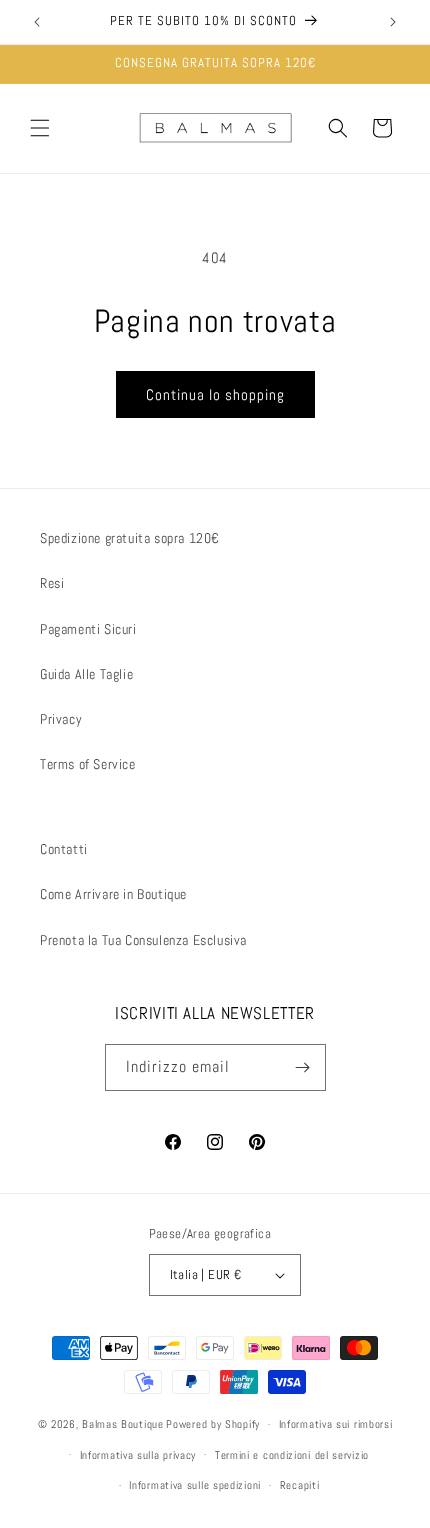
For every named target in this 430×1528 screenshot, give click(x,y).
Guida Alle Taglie (86, 674)
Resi (52, 583)
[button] (40, 128)
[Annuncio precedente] (37, 22)
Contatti (64, 849)
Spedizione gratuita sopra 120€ (130, 538)
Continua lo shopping (215, 394)
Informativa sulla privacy (138, 1455)
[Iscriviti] (303, 1067)
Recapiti (300, 1485)
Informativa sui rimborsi (336, 1424)
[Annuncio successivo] (393, 22)
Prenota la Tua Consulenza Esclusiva (143, 940)
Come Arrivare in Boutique (113, 894)
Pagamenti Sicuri (88, 629)
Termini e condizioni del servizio (292, 1455)
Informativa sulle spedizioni (195, 1485)
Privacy (61, 719)
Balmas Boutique (123, 1424)
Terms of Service (88, 764)
